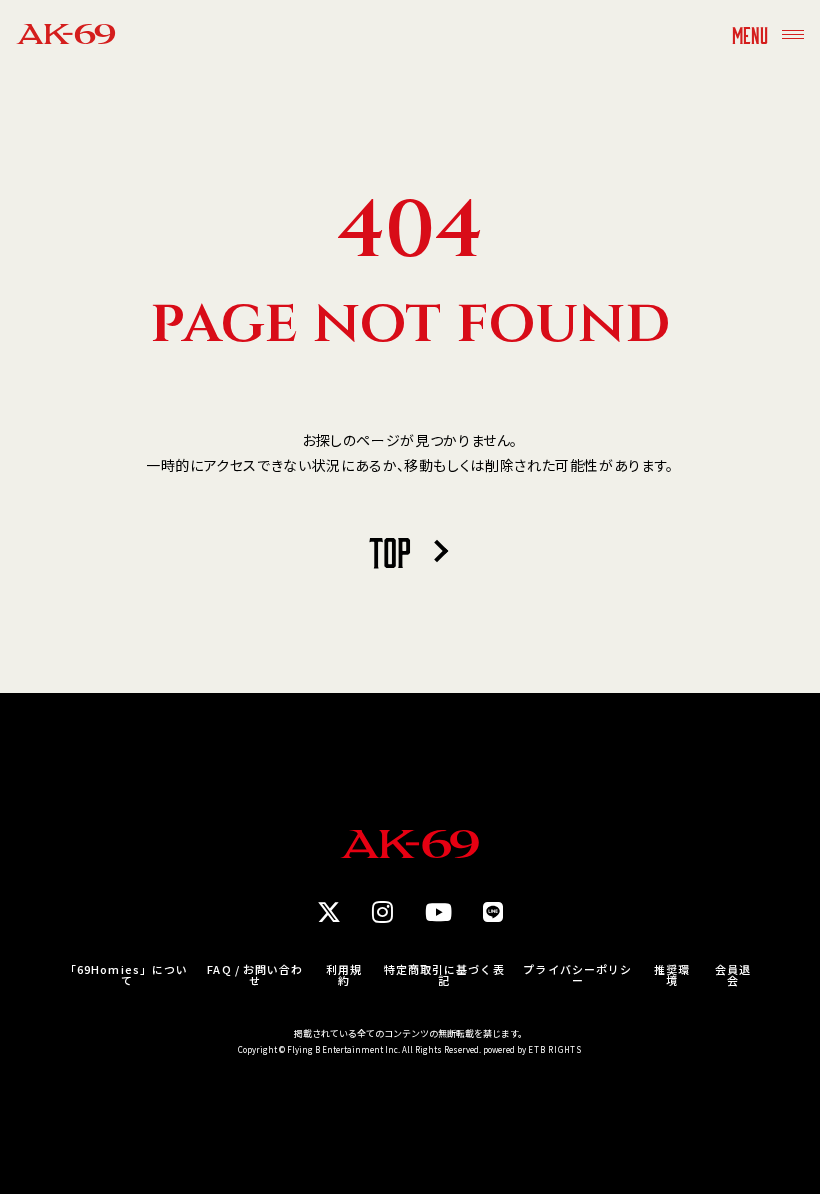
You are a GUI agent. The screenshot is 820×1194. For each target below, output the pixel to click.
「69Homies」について (126, 975)
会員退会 (733, 975)
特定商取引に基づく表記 (444, 975)
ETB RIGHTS (555, 1049)
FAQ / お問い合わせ (255, 975)
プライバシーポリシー (577, 975)
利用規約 (344, 975)
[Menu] (793, 34)
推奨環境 (672, 975)
